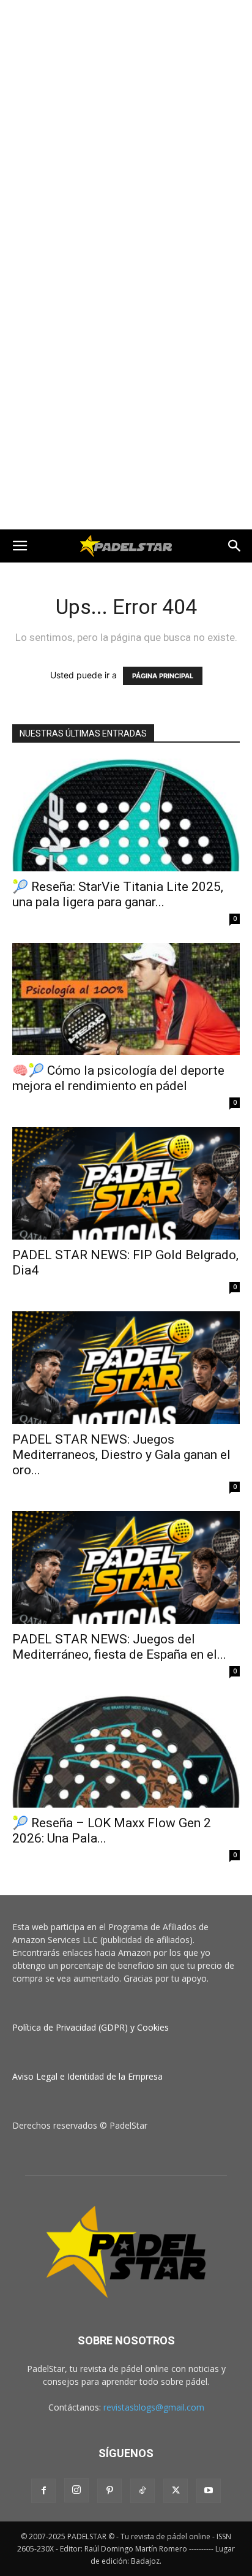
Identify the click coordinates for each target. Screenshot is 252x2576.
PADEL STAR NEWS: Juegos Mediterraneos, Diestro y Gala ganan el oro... (121, 1455)
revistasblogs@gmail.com (154, 2407)
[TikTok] (143, 2491)
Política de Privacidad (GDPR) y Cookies (91, 2027)
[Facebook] (43, 2491)
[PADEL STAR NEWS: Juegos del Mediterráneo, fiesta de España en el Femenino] (126, 1567)
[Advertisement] (126, 132)
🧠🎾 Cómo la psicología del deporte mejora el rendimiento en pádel (118, 1078)
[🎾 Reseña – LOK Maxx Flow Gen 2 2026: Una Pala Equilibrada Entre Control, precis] (126, 1752)
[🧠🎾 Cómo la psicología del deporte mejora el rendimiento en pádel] (126, 999)
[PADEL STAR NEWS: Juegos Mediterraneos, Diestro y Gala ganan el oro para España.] (126, 1368)
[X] (176, 2491)
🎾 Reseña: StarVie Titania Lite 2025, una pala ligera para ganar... (118, 894)
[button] (20, 546)
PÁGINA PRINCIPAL (163, 676)
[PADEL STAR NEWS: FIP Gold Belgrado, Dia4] (126, 1183)
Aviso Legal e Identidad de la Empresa (87, 2076)
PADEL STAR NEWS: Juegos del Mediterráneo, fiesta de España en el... (119, 1647)
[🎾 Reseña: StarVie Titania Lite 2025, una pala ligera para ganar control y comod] (126, 815)
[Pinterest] (109, 2491)
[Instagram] (76, 2490)
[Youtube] (209, 2491)
